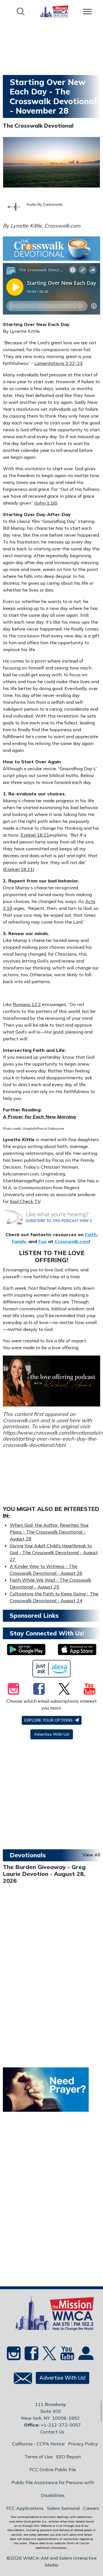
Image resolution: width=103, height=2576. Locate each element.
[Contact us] (21, 2380)
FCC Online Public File (53, 2470)
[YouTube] (90, 1689)
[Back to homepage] (54, 11)
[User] (85, 2355)
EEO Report (69, 2457)
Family (19, 1241)
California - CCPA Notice (38, 2444)
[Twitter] (64, 1689)
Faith (91, 1234)
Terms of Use (39, 2457)
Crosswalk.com (72, 1241)
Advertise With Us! (52, 1734)
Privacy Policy (83, 2444)
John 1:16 (46, 503)
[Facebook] (39, 1689)
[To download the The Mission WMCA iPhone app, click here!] (77, 1649)
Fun (42, 1241)
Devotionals (28, 1855)
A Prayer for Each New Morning (39, 1117)
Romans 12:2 (27, 1004)
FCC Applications (25, 2508)
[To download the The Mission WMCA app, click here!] (26, 1649)
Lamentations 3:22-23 (59, 363)
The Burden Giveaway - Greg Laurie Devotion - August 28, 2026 (44, 1874)
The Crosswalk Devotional (38, 126)
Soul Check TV (25, 1201)
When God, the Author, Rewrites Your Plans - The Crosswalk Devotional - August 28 (49, 1532)
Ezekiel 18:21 (35, 835)
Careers (91, 2508)
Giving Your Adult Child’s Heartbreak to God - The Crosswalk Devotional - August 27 (54, 1552)
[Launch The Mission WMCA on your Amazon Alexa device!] (52, 1669)
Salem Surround (63, 2508)
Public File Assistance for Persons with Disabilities (53, 2489)
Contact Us (52, 2432)
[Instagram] (13, 1689)
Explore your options (49, 1720)
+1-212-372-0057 (61, 2425)
